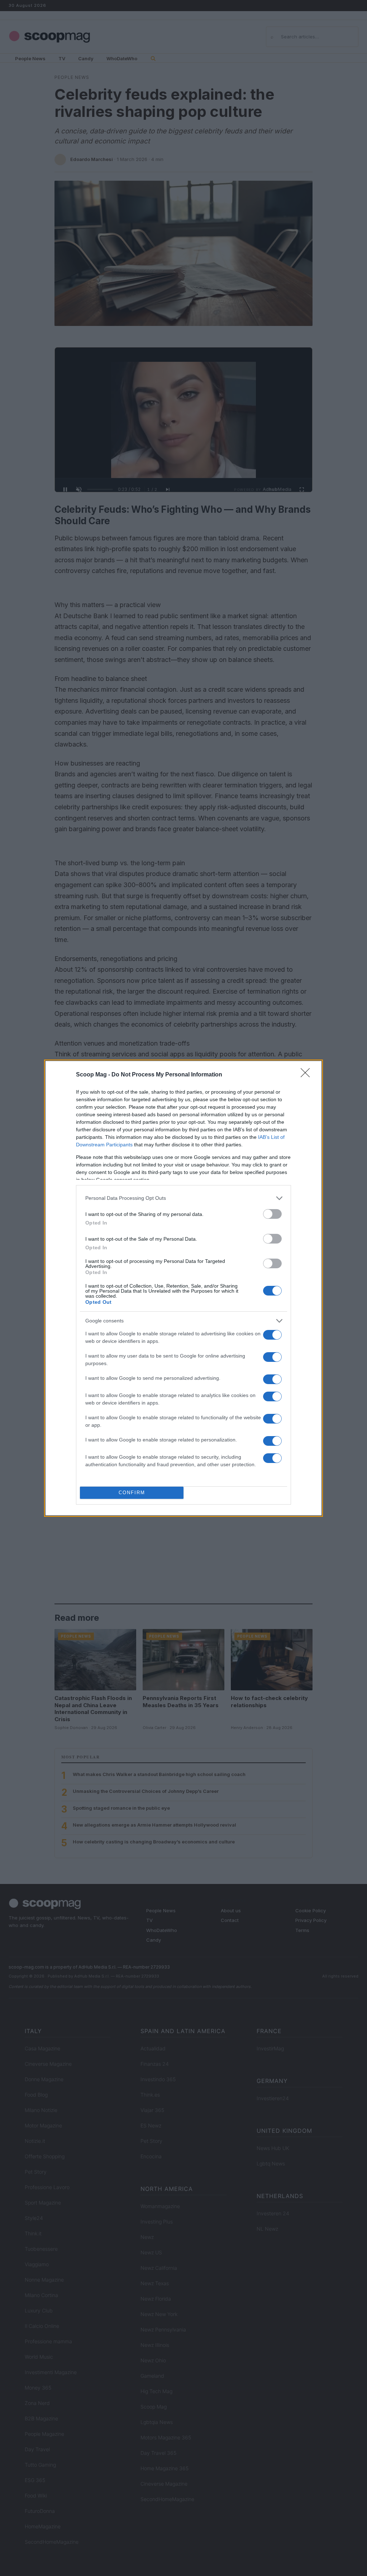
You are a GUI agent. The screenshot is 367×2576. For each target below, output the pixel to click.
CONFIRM (132, 1493)
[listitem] (183, 1198)
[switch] (272, 1214)
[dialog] (183, 1288)
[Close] (308, 1075)
